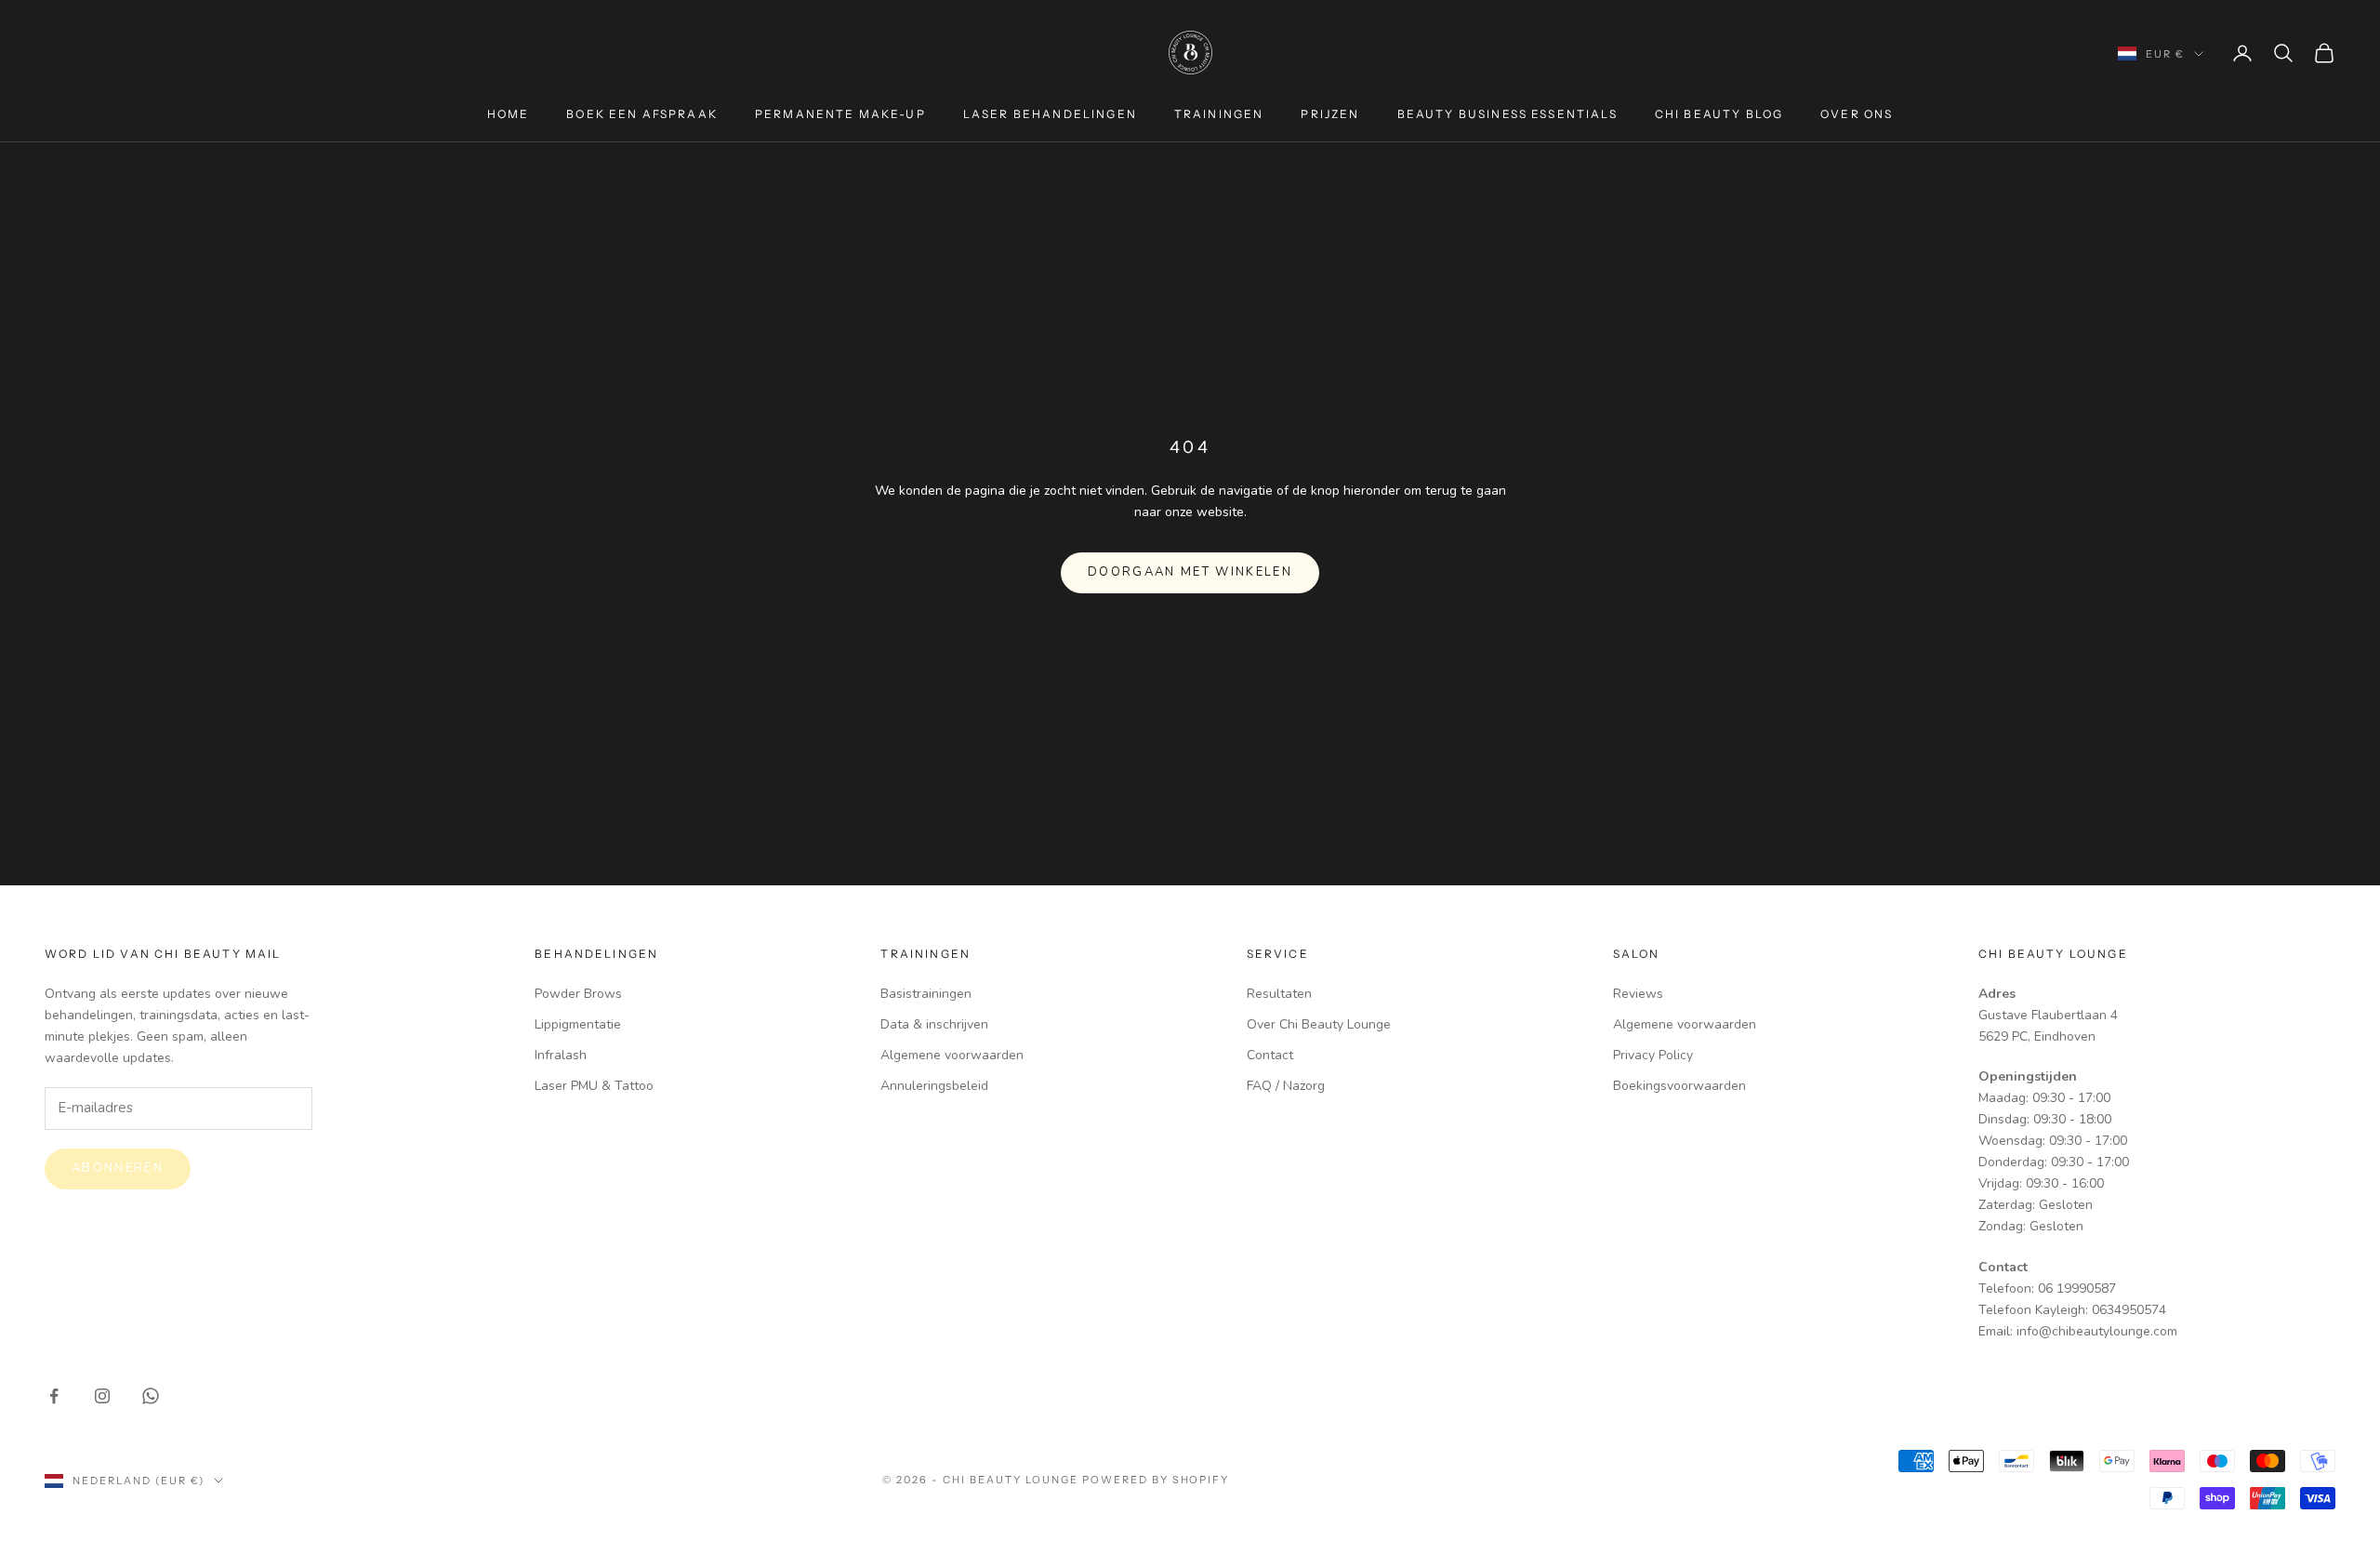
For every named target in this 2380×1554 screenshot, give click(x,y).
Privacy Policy (1653, 1055)
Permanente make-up (840, 114)
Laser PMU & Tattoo (594, 1086)
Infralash (561, 1055)
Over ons (1857, 114)
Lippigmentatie (578, 1024)
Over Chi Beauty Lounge (1319, 1024)
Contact (1270, 1055)
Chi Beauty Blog (1719, 114)
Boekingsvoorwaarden (1679, 1086)
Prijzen (1330, 114)
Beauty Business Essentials (1507, 114)
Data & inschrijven (934, 1024)
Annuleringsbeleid (934, 1086)
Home (509, 114)
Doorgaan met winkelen (1190, 572)
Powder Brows (578, 994)
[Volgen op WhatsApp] (151, 1396)
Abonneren (118, 1168)
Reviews (1638, 994)
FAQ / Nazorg (1286, 1086)
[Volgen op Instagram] (102, 1396)
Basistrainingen (926, 994)
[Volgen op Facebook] (54, 1396)
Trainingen (1219, 114)
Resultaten (1279, 994)
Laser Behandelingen (1050, 114)
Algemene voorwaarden (952, 1055)
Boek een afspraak (642, 114)
